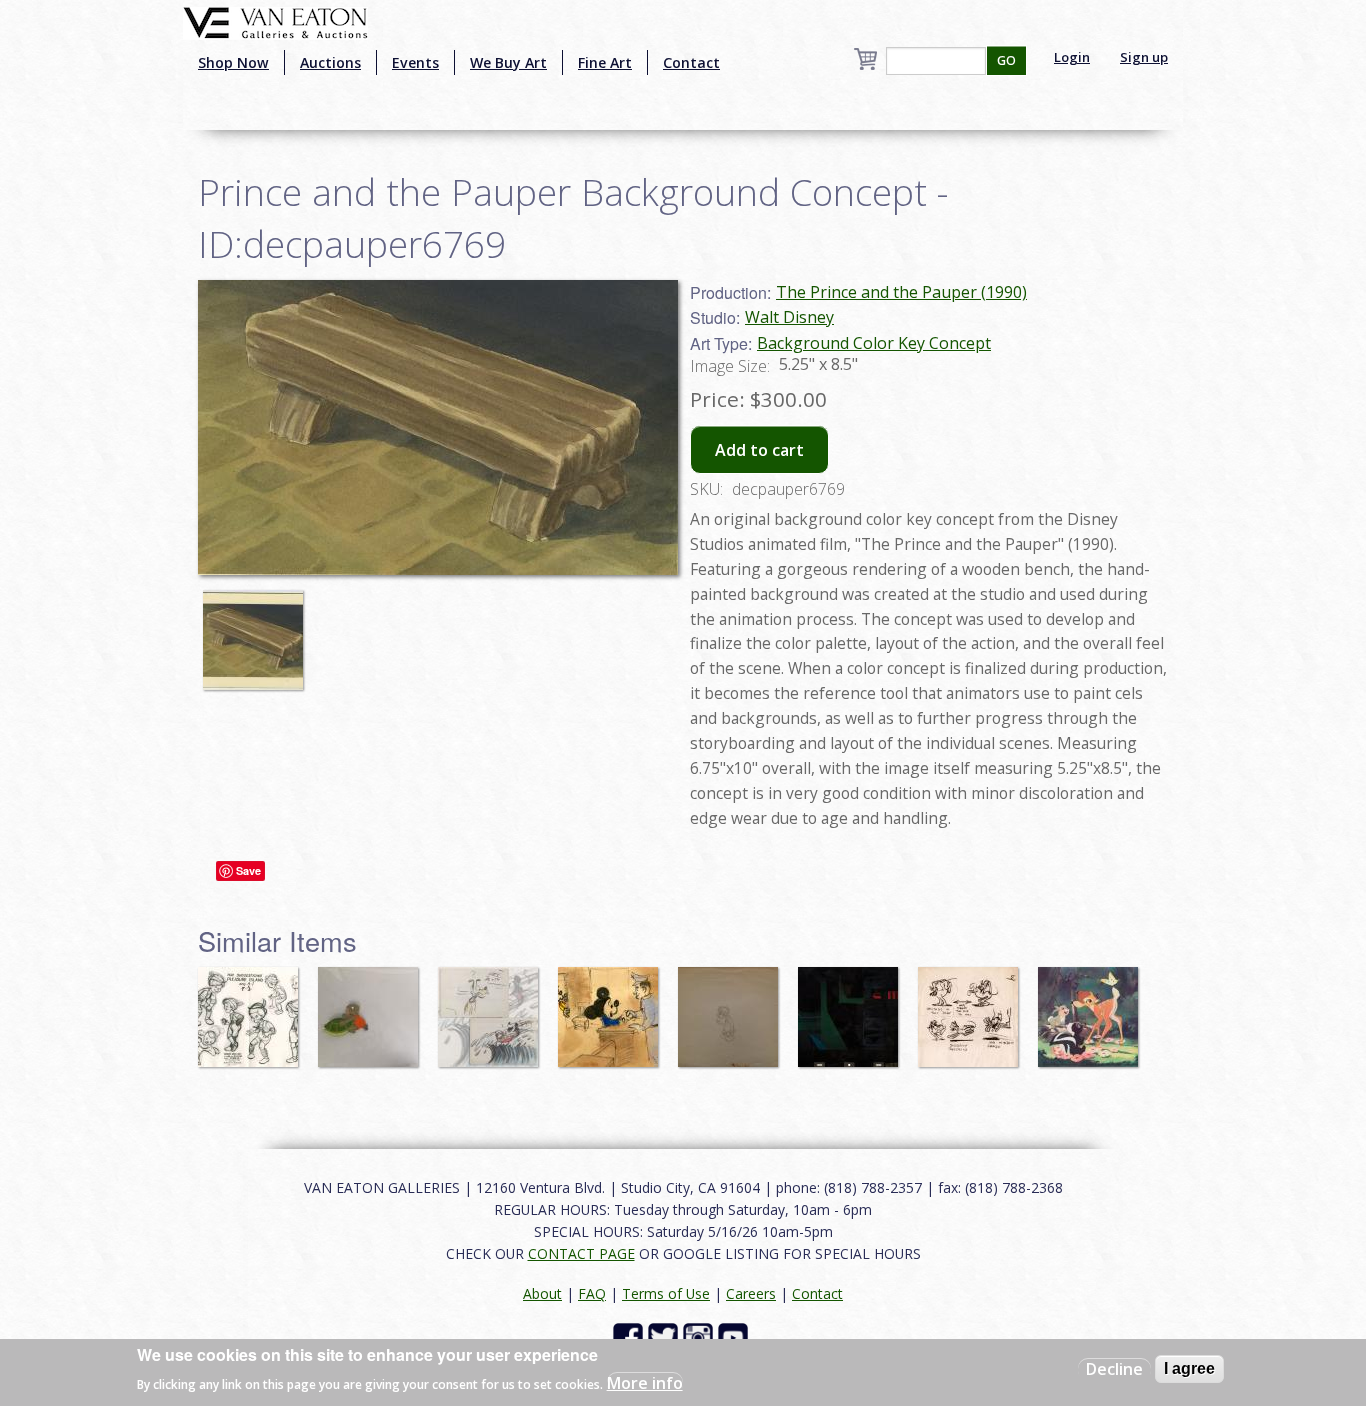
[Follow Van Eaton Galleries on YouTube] (735, 1335)
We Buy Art (508, 62)
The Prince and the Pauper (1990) (901, 292)
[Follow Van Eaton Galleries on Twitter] (665, 1335)
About (542, 1293)
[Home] (275, 21)
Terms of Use (666, 1293)
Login (1072, 57)
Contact (691, 62)
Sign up (1144, 57)
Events (415, 62)
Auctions (330, 62)
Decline (1114, 1369)
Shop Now (233, 62)
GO (1006, 60)
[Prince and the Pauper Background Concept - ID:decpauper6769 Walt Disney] (438, 425)
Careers (751, 1293)
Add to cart (759, 450)
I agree (1189, 1368)
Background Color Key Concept (874, 343)
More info (645, 1382)
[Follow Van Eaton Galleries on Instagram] (700, 1335)
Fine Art (605, 62)
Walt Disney (789, 317)
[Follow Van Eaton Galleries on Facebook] (630, 1335)
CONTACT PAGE (581, 1253)
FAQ (592, 1293)
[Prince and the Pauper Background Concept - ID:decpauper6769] (258, 630)
